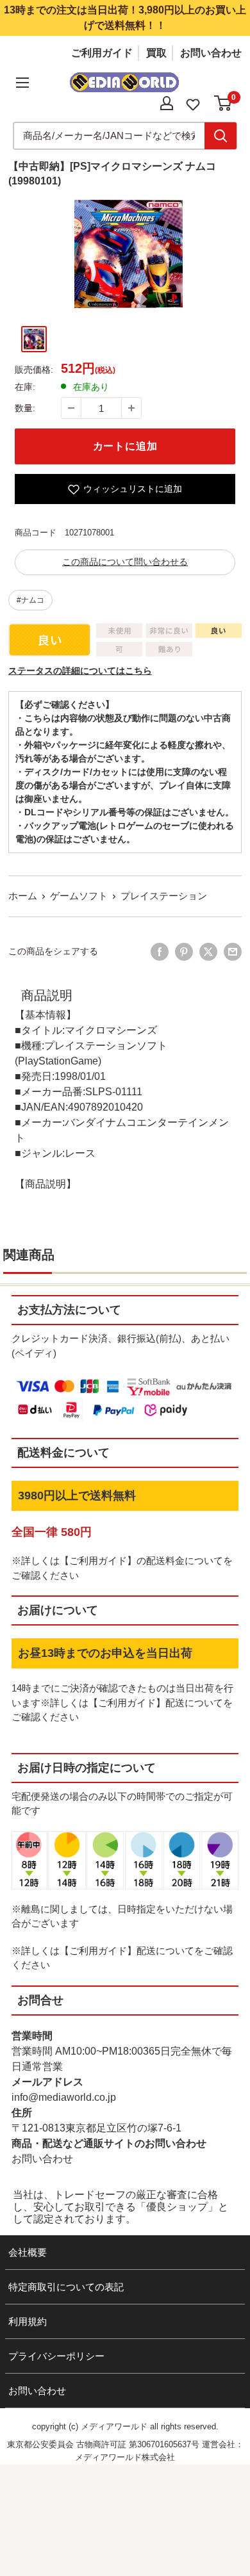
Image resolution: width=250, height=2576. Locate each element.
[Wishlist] (193, 103)
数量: (25, 408)
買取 (156, 53)
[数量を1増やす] (131, 408)
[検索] (221, 136)
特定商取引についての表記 (66, 2287)
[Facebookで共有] (160, 952)
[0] (223, 103)
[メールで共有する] (233, 952)
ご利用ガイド (102, 53)
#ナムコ (30, 600)
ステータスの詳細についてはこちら (80, 671)
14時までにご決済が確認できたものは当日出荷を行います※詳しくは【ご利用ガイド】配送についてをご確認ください (122, 1702)
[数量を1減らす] (71, 408)
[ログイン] (167, 103)
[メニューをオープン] (22, 83)
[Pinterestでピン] (184, 952)
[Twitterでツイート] (208, 952)
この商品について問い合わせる (125, 562)
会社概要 (28, 2252)
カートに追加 (125, 446)
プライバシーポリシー (56, 2356)
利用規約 (28, 2321)
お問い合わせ (211, 53)
